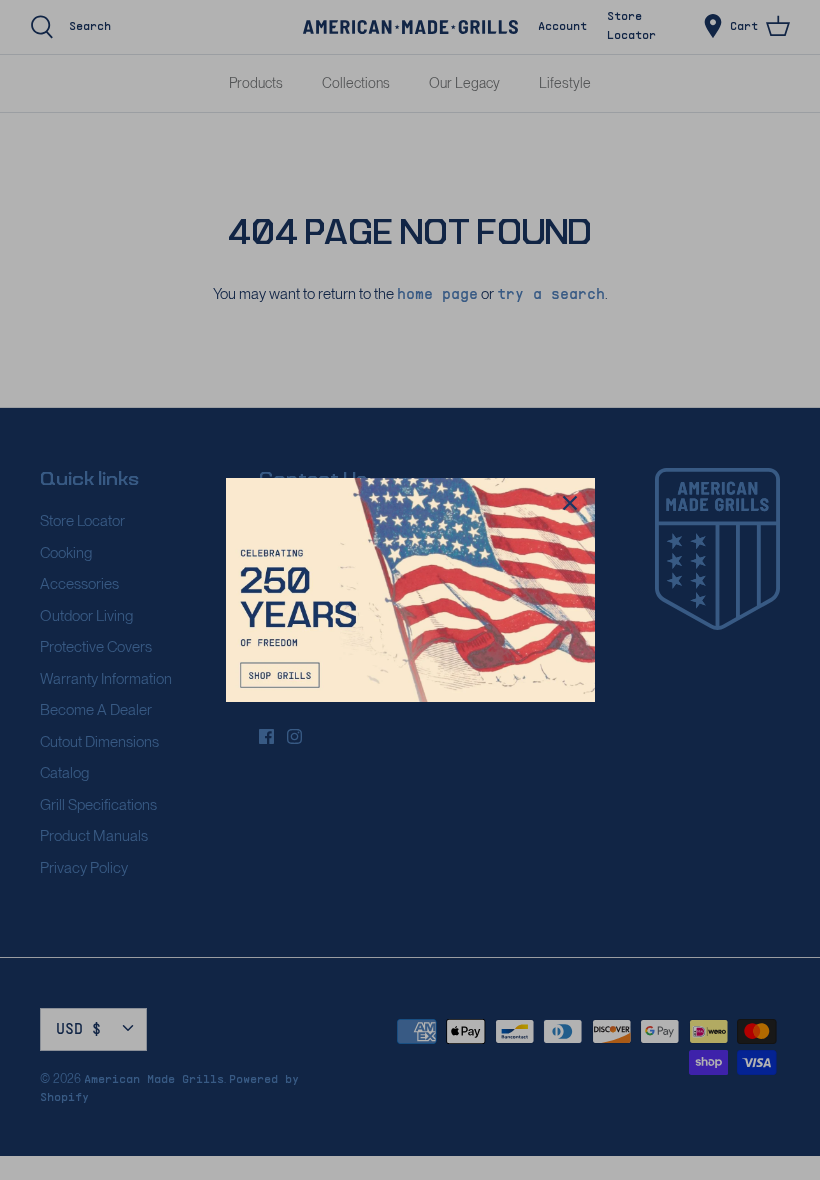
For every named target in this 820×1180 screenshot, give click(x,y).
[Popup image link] (410, 589)
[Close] (570, 503)
